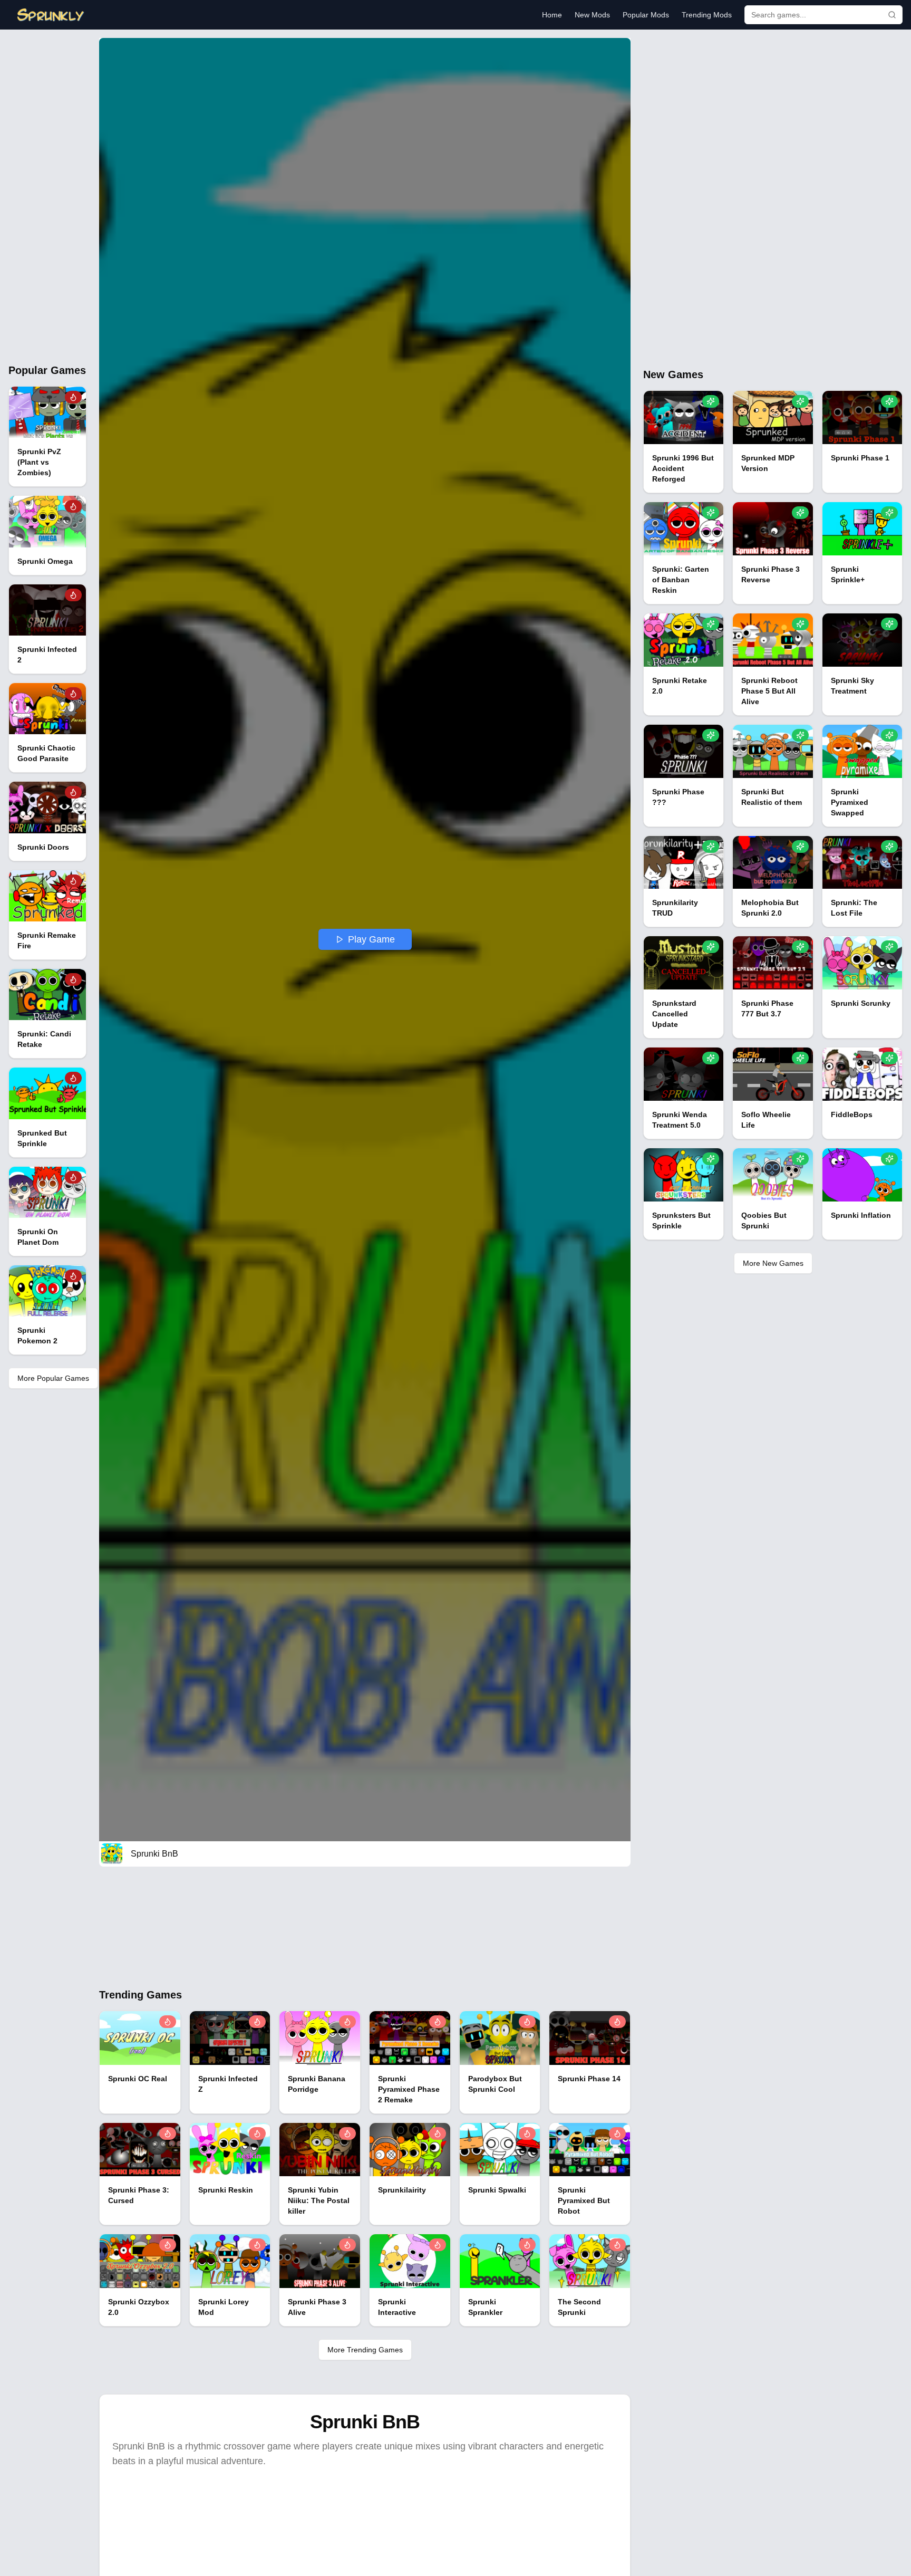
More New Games (773, 1263)
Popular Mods (646, 15)
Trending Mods (707, 15)
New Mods (592, 15)
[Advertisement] (47, 196)
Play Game (371, 939)
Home (552, 15)
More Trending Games (365, 2350)
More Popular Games (53, 1378)
